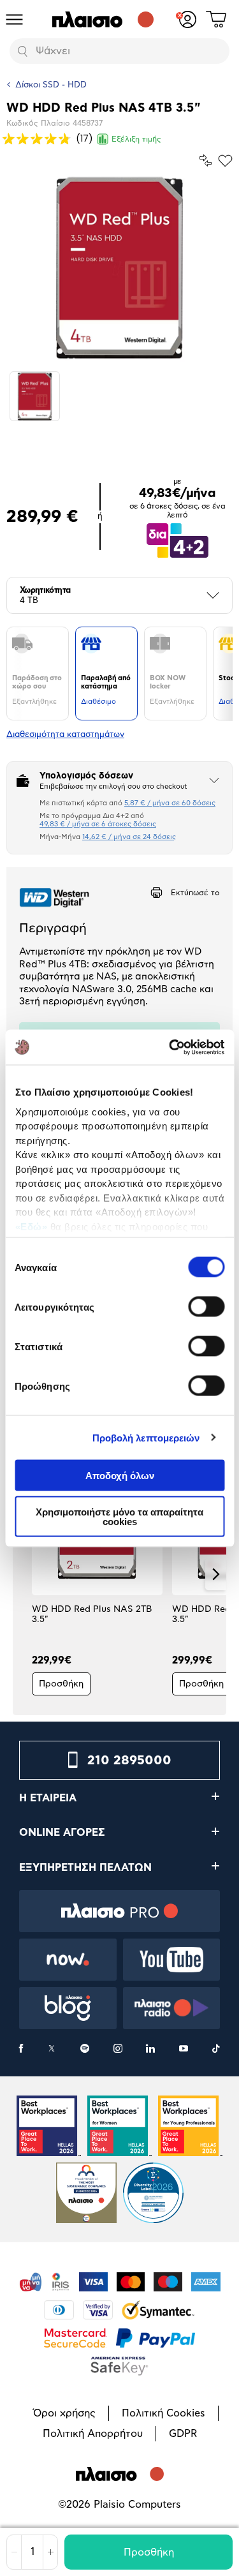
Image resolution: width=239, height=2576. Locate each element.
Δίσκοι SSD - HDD (51, 85)
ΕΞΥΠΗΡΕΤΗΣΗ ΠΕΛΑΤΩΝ (85, 1868)
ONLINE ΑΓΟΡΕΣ (62, 1833)
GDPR (183, 2434)
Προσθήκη (149, 2552)
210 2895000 (129, 1761)
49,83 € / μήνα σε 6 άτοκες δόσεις (98, 824)
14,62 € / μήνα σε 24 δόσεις (129, 837)
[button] (23, 1574)
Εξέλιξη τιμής (136, 139)
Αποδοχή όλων (120, 1476)
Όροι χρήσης (64, 2413)
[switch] (206, 1307)
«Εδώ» (31, 1226)
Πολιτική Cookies (163, 2413)
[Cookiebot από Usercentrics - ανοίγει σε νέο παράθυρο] (170, 1047)
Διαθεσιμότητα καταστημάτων (65, 735)
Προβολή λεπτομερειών (146, 1437)
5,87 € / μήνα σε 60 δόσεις (170, 803)
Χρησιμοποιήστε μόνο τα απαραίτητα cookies (119, 1516)
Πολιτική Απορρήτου (93, 2434)
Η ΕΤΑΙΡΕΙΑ (48, 1798)
